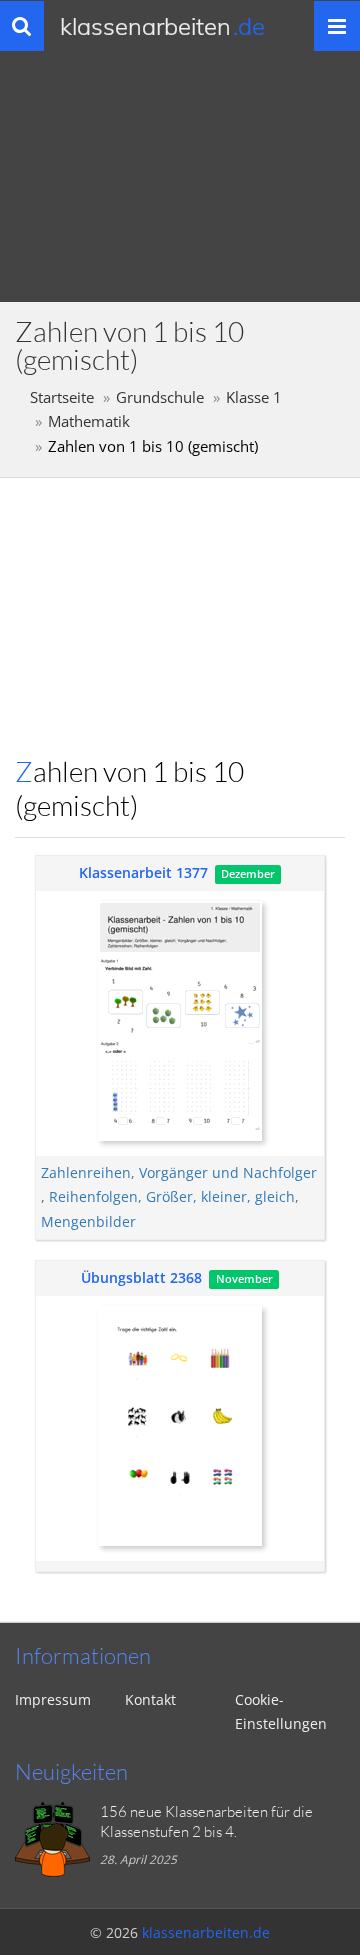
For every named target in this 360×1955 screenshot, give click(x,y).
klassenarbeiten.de (206, 1932)
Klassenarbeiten (162, 26)
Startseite (62, 397)
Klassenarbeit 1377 (143, 872)
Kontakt (150, 1699)
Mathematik (89, 421)
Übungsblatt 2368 (141, 1277)
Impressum (53, 1699)
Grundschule (160, 397)
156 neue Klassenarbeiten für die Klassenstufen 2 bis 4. (206, 1821)
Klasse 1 (254, 397)
